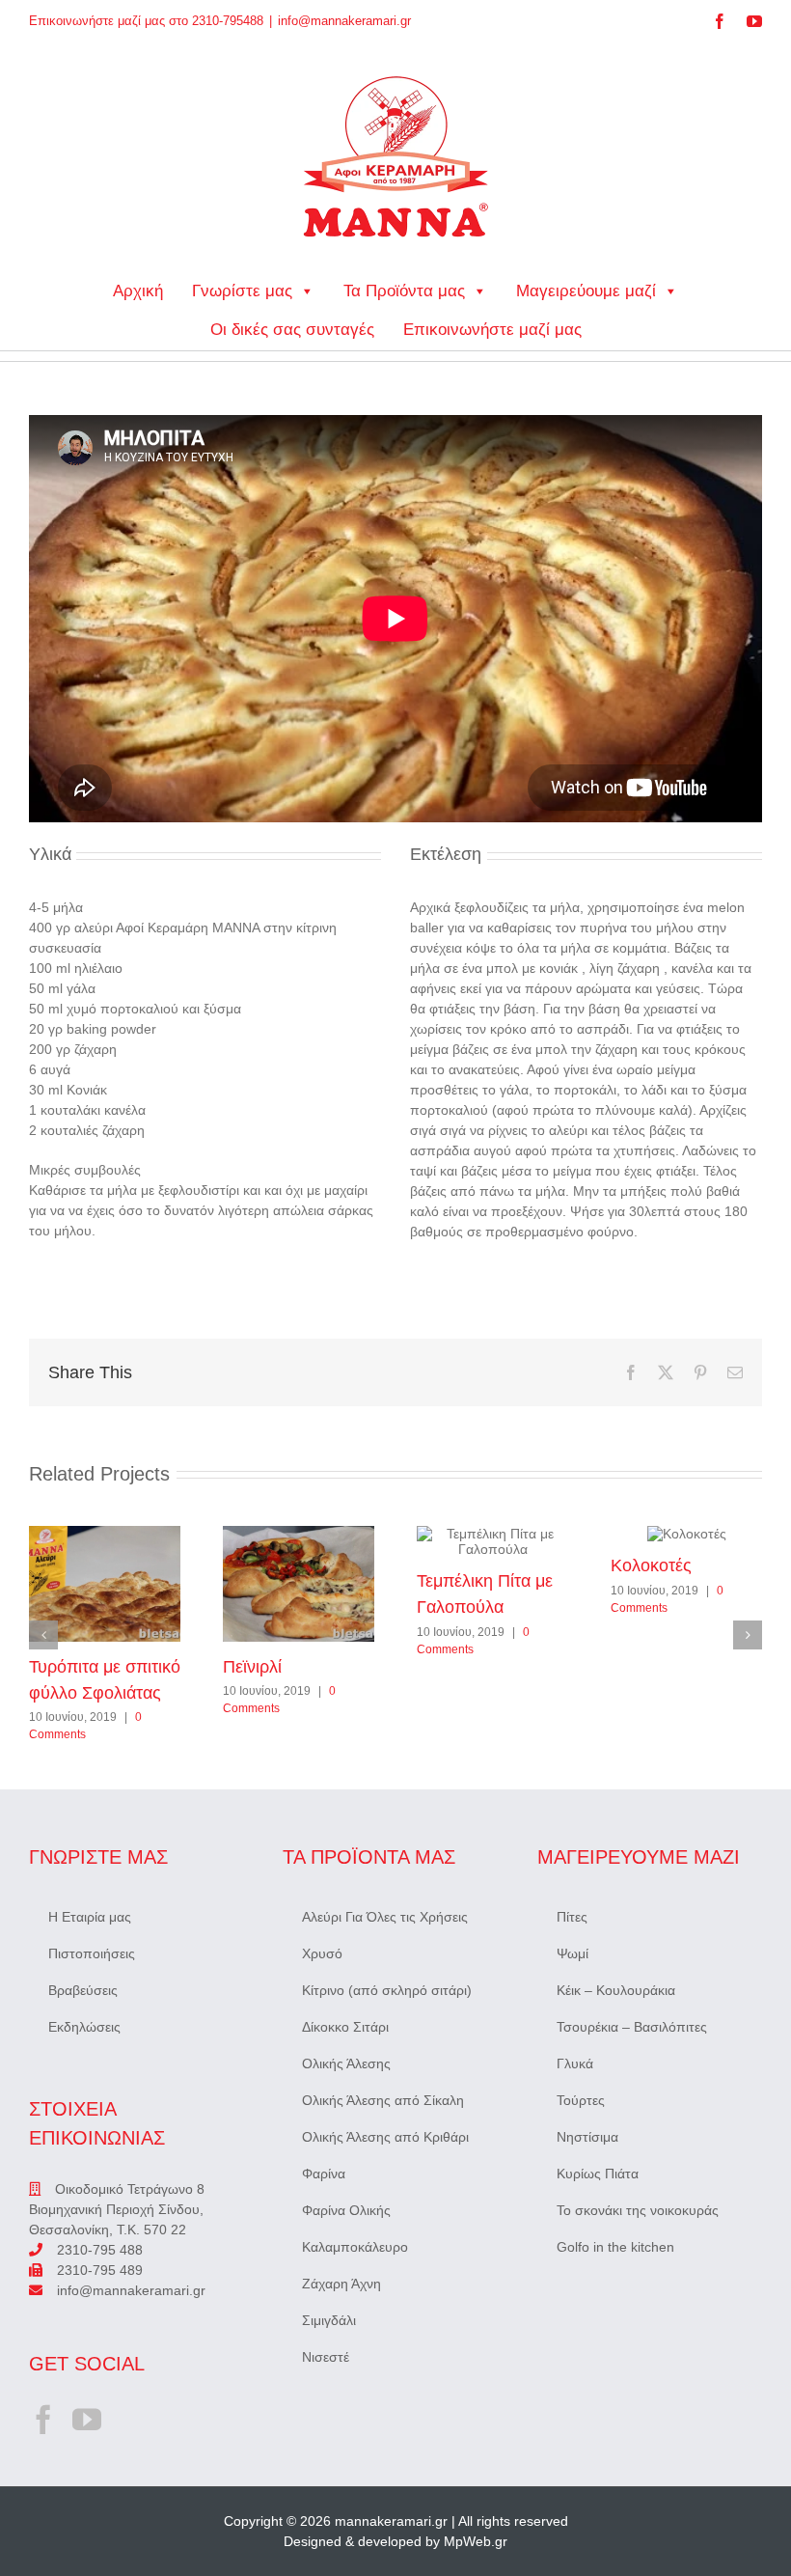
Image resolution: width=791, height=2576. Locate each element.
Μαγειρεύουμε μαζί (586, 291)
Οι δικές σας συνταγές (292, 330)
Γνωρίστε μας (242, 291)
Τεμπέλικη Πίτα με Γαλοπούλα (492, 1541)
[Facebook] (43, 2420)
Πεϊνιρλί (298, 1584)
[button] (43, 1635)
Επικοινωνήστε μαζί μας (492, 330)
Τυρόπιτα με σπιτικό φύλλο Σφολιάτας (104, 1584)
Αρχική (138, 291)
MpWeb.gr (476, 2541)
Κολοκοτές (686, 1534)
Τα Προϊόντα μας (404, 291)
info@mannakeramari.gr (344, 21)
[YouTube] (87, 2420)
